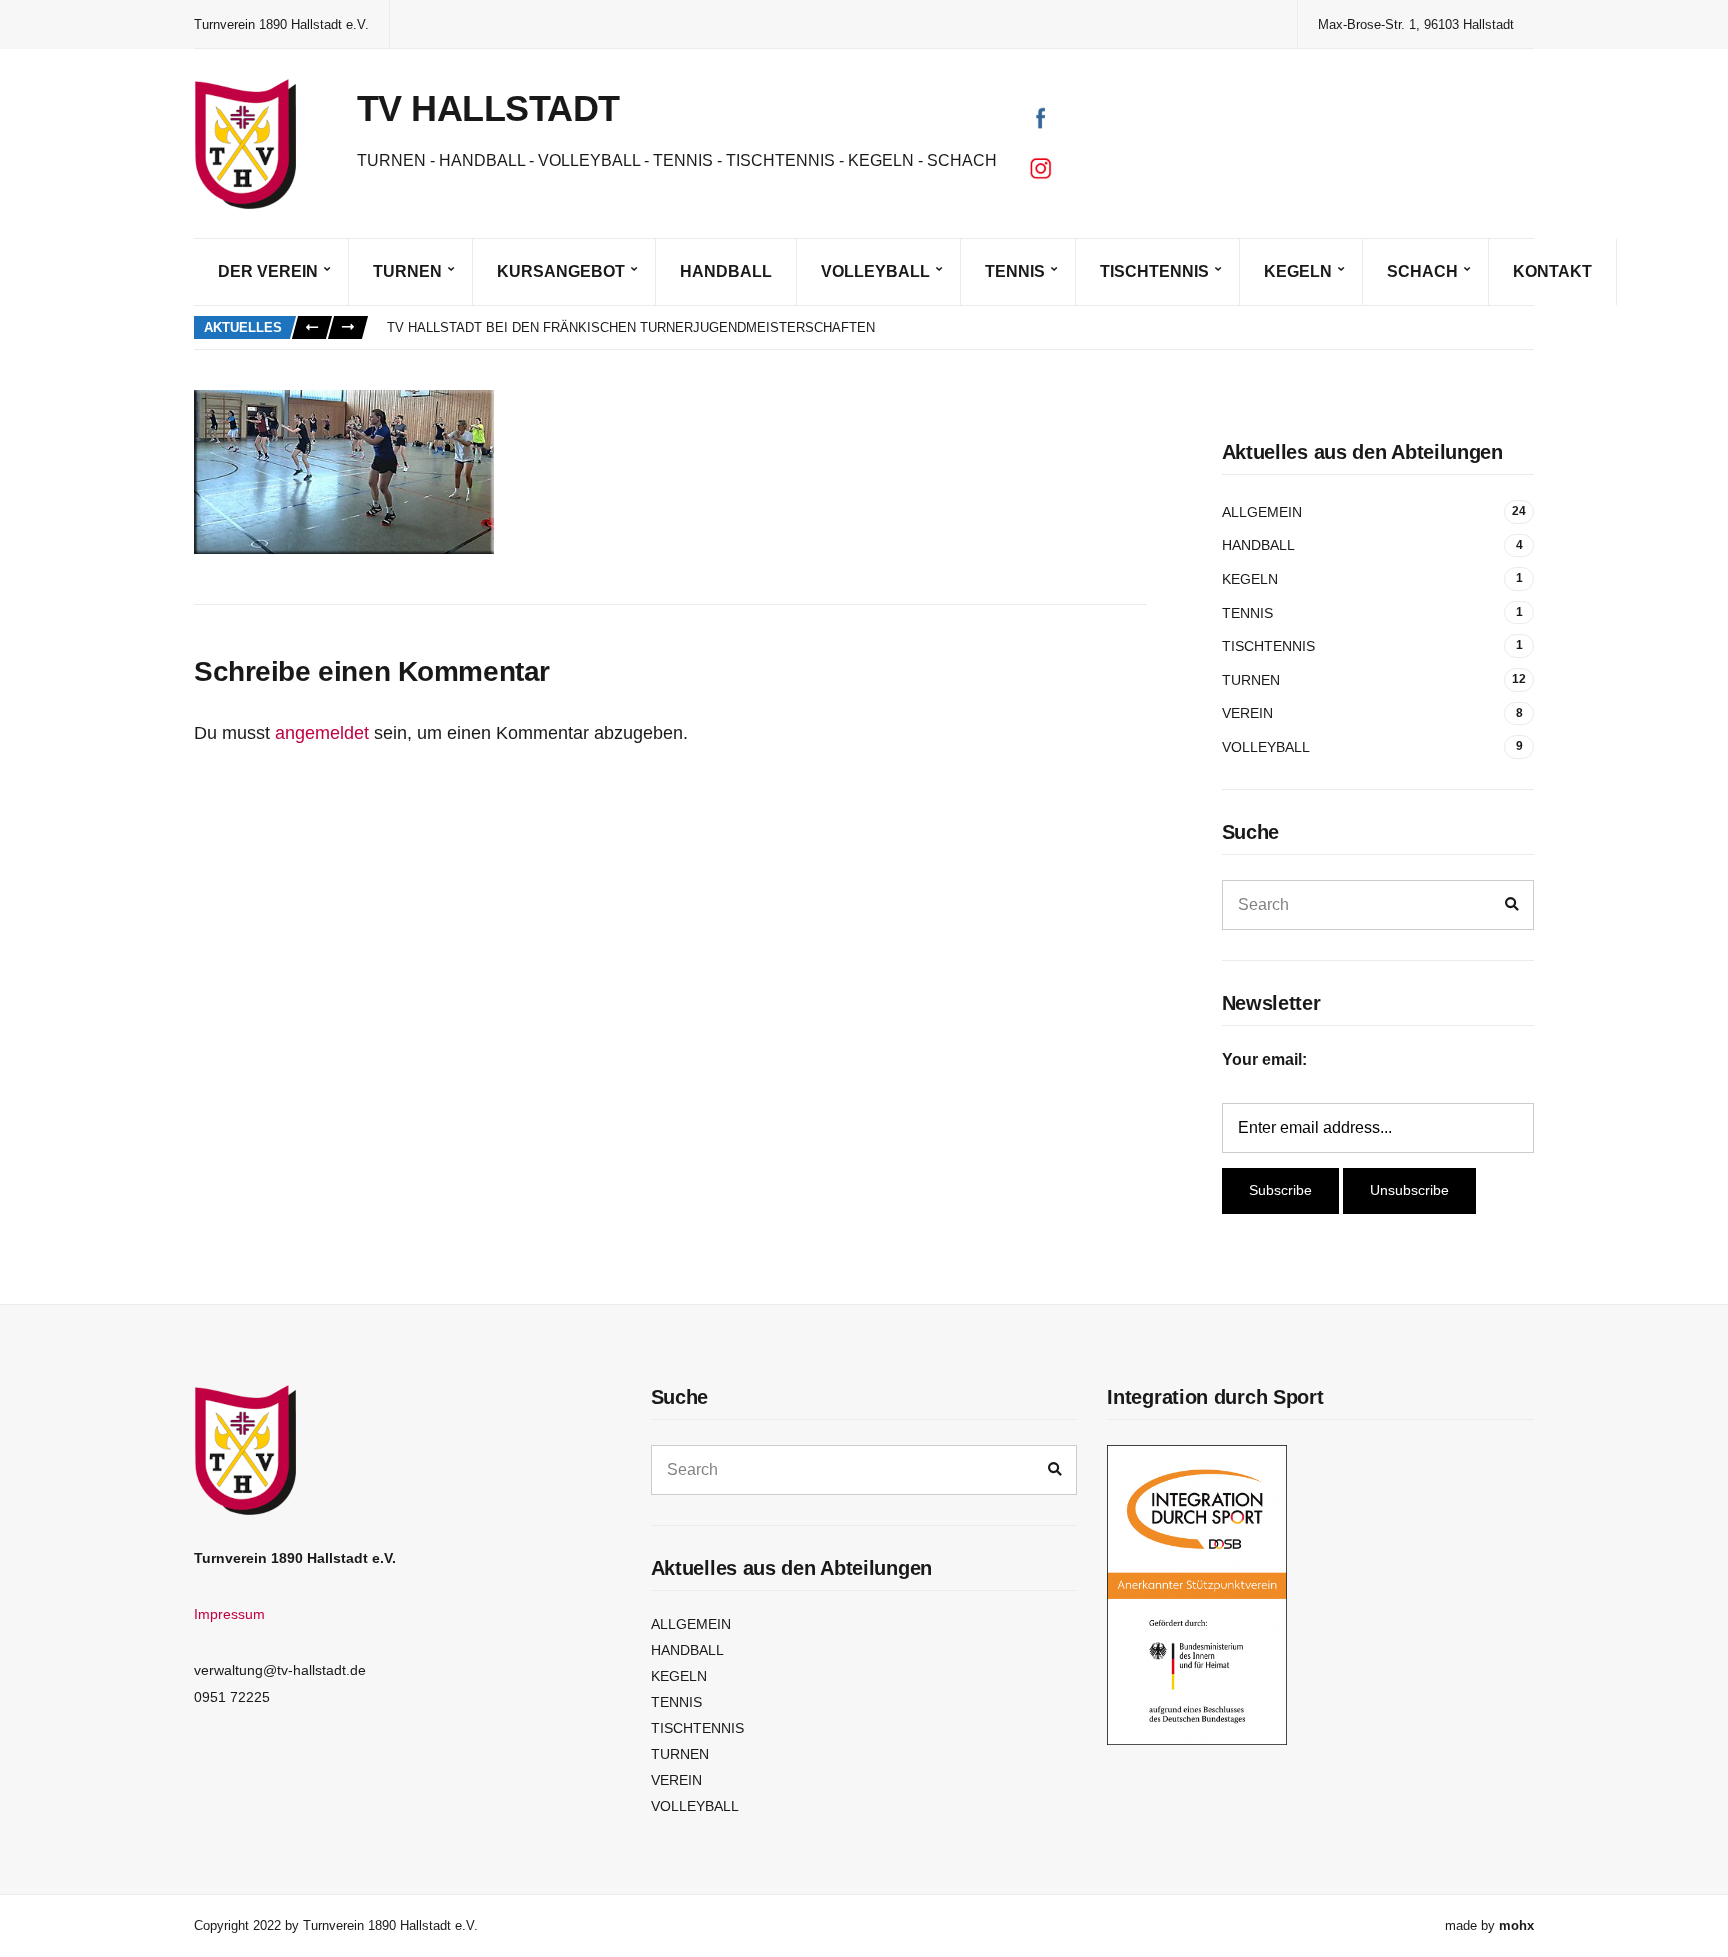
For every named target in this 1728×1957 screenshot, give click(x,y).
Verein (1247, 713)
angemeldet (322, 733)
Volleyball (875, 271)
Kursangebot (561, 271)
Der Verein (268, 271)
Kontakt (1552, 271)
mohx (1516, 1925)
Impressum (229, 1614)
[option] (960, 328)
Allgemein (1262, 512)
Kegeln (1298, 271)
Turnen (407, 271)
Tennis (1015, 271)
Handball (726, 271)
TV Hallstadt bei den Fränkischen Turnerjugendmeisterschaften (631, 327)
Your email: (1264, 1059)
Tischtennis (1154, 271)
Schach (1422, 271)
